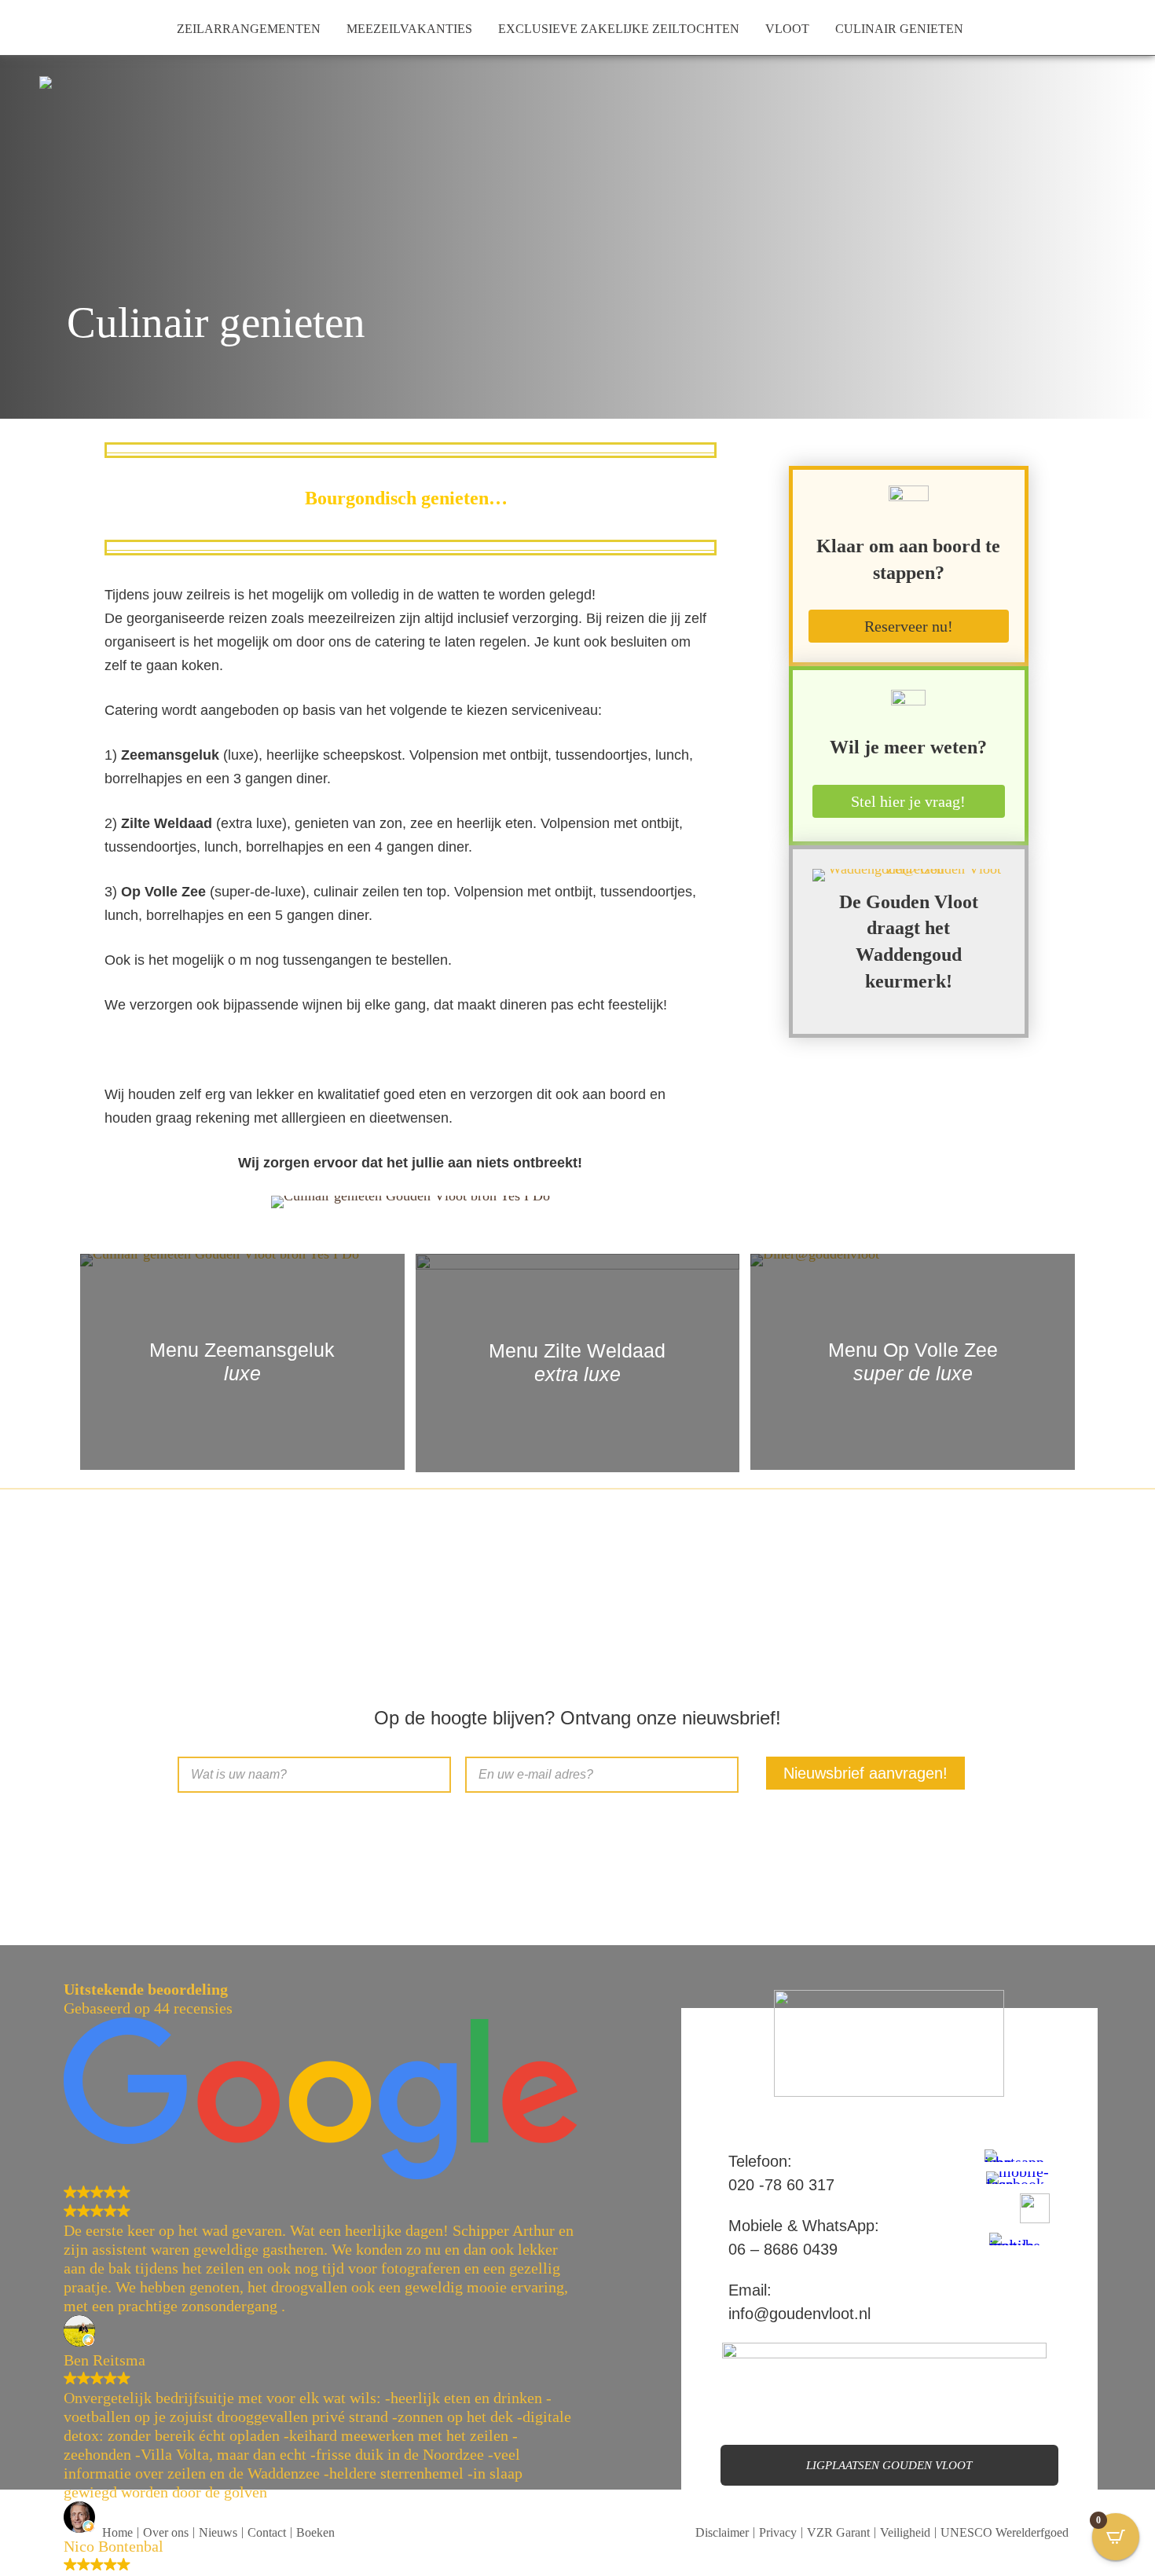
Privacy (778, 2532)
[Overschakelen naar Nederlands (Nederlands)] (33, 27)
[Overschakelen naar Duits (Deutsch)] (60, 27)
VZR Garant (838, 2532)
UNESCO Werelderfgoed (1005, 2532)
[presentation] (37, 1344)
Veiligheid (905, 2532)
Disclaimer (722, 2532)
